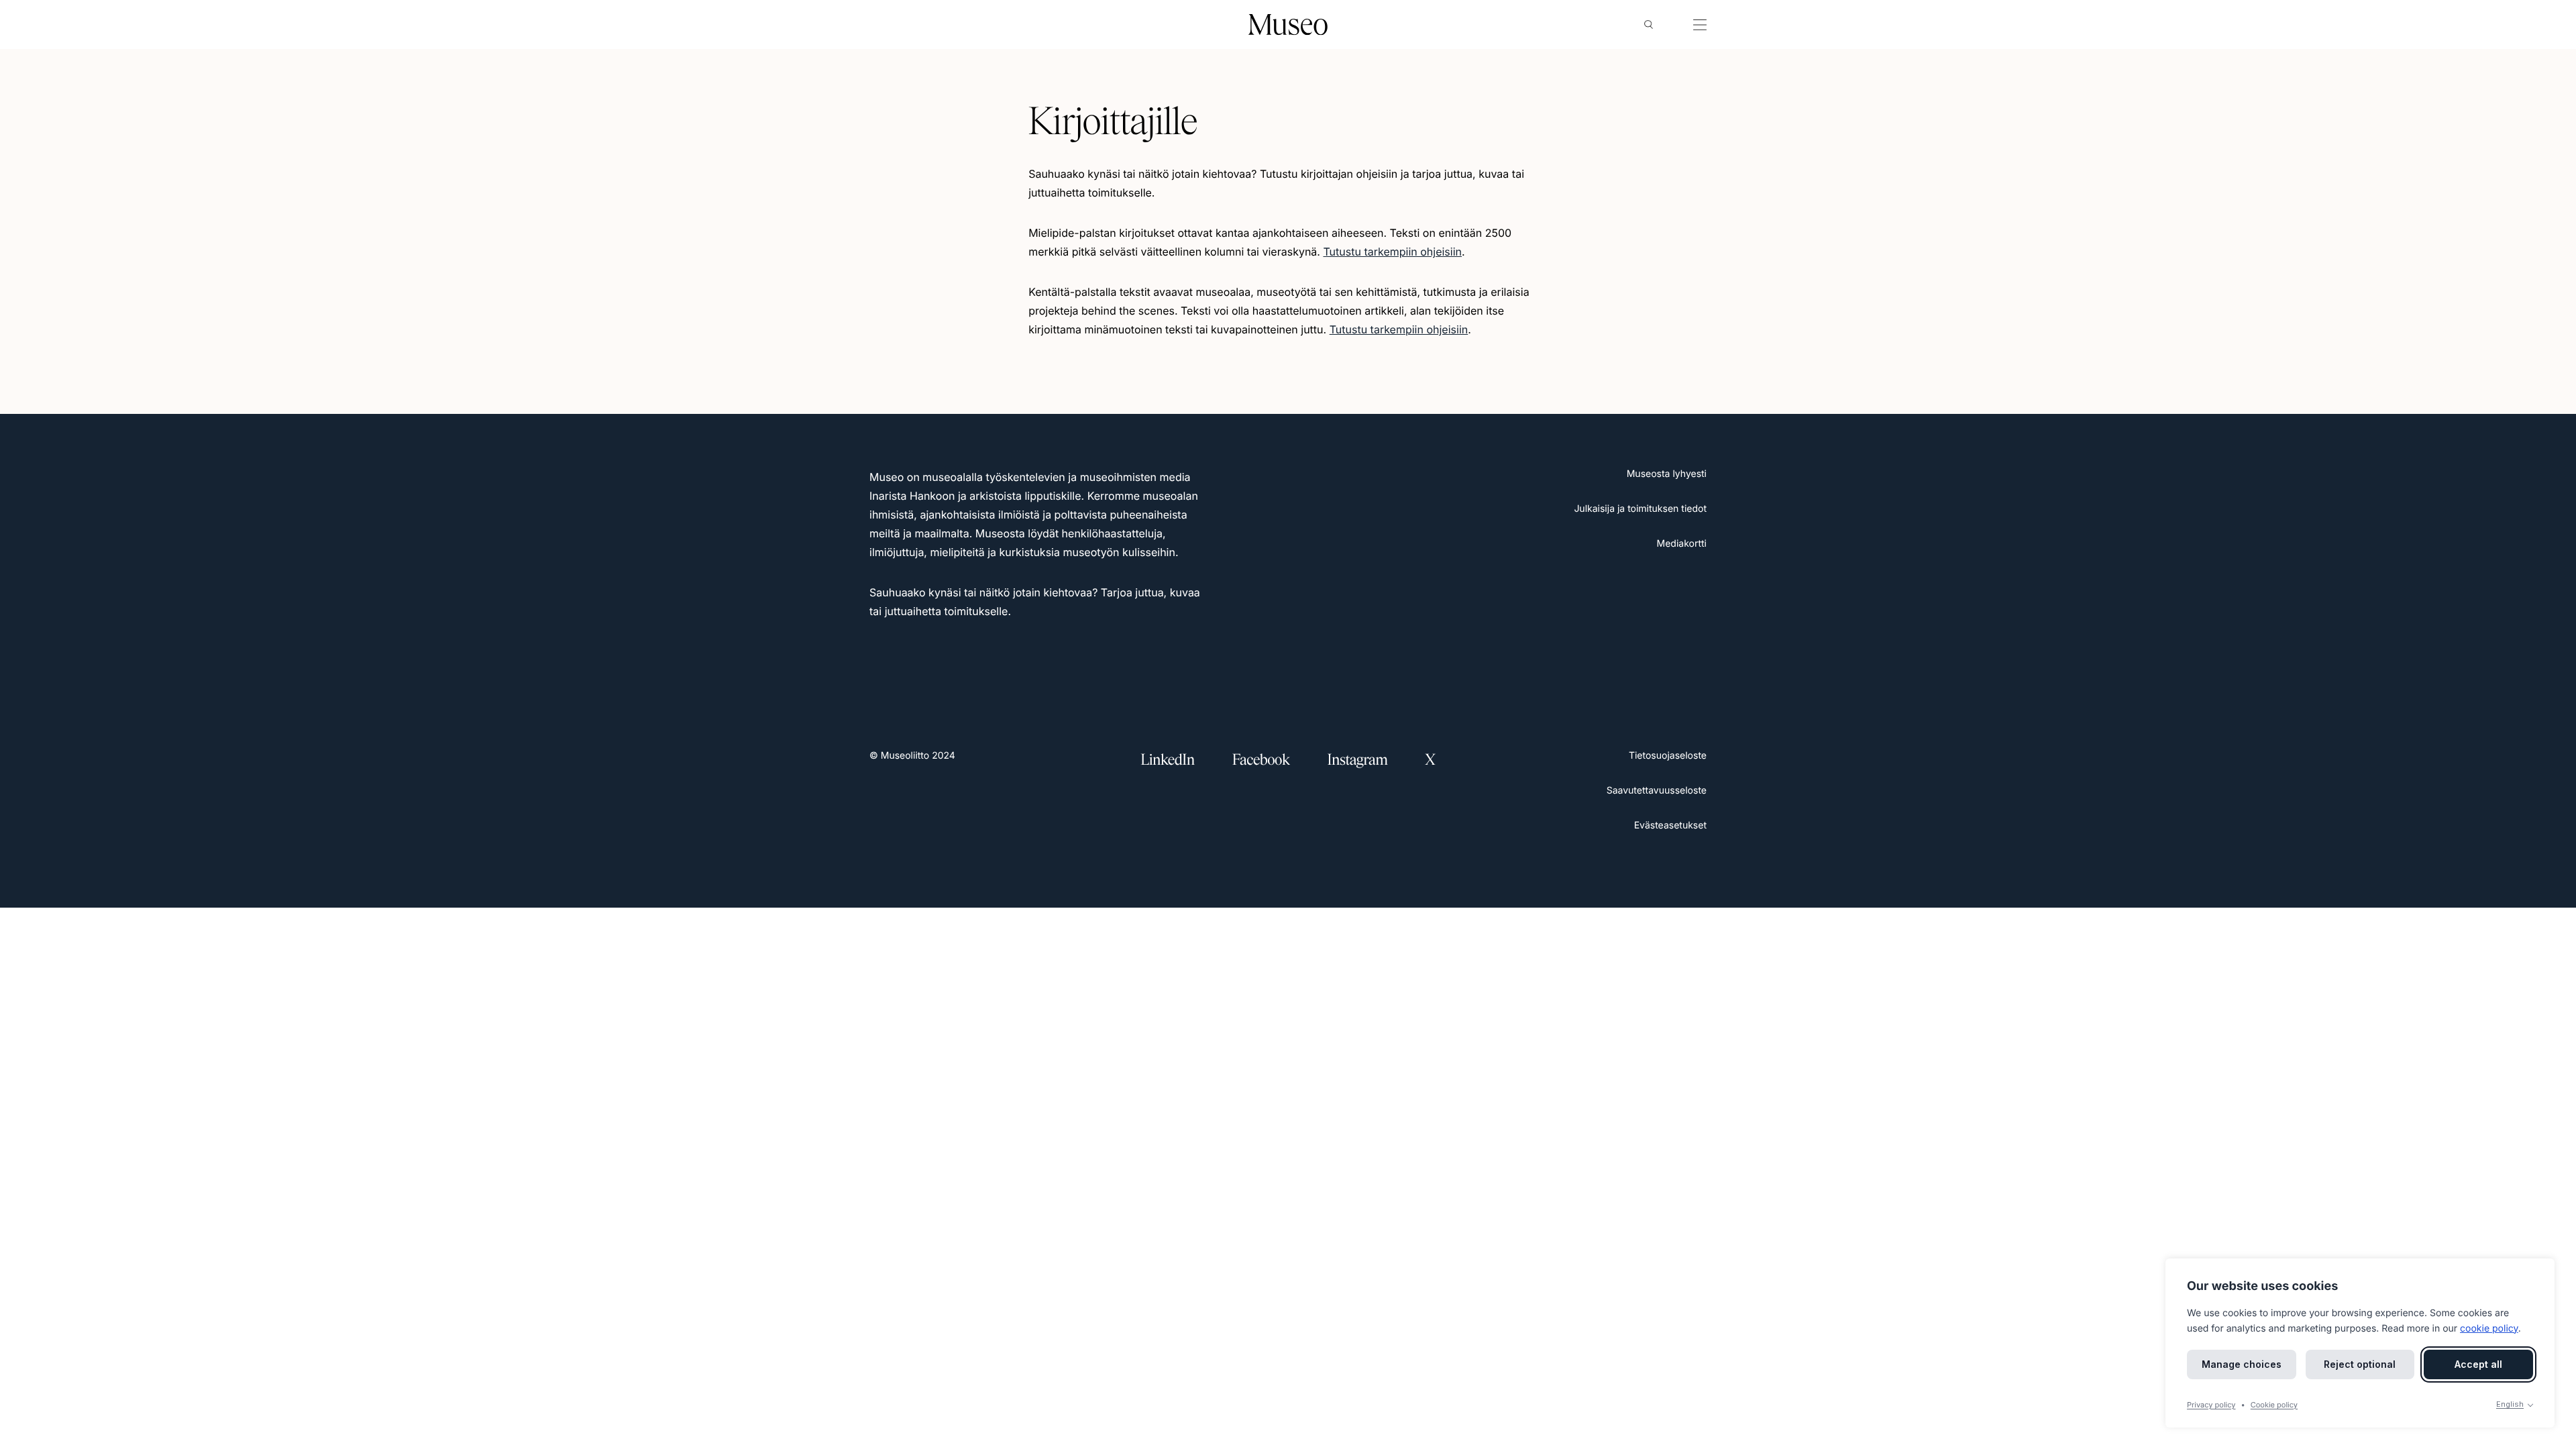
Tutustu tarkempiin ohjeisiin (1392, 252)
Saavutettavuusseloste (1657, 791)
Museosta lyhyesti (1667, 474)
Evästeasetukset (1670, 825)
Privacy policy (2211, 1405)
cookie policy (2489, 1329)
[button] (1649, 25)
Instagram (1358, 760)
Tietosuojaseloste (1668, 756)
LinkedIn (1168, 760)
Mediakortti (1682, 544)
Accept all (2478, 1364)
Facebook (1261, 760)
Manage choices (2242, 1364)
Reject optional (2360, 1364)
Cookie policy (2274, 1405)
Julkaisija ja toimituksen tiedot (1640, 509)
